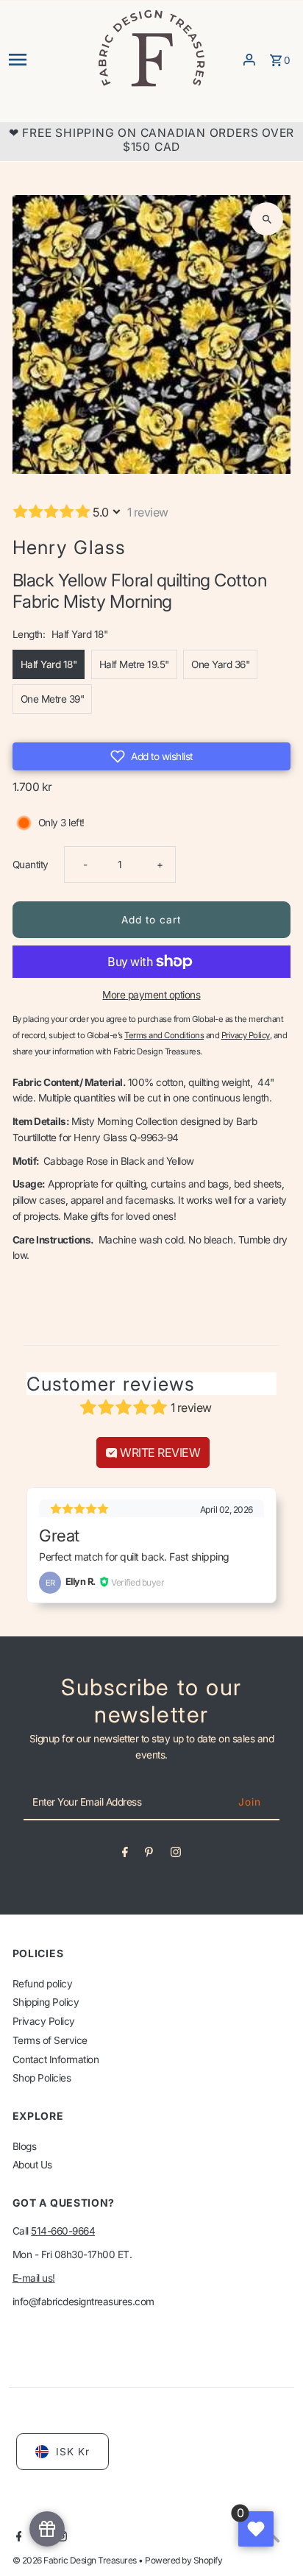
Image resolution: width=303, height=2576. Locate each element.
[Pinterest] (149, 1855)
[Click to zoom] (267, 219)
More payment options (151, 995)
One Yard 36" (220, 664)
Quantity (31, 865)
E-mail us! (34, 2278)
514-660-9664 (63, 2231)
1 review (148, 512)
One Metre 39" (53, 699)
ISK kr (73, 2452)
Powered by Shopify (183, 2560)
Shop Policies (42, 2078)
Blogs (25, 2146)
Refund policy (43, 1984)
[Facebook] (125, 1855)
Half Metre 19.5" (134, 664)
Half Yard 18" (49, 664)
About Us (32, 2165)
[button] (152, 756)
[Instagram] (176, 1855)
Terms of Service (50, 2040)
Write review (159, 1452)
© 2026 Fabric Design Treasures (76, 2560)
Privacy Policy (44, 2021)
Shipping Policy (46, 2002)
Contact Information (56, 2059)
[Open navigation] (47, 60)
